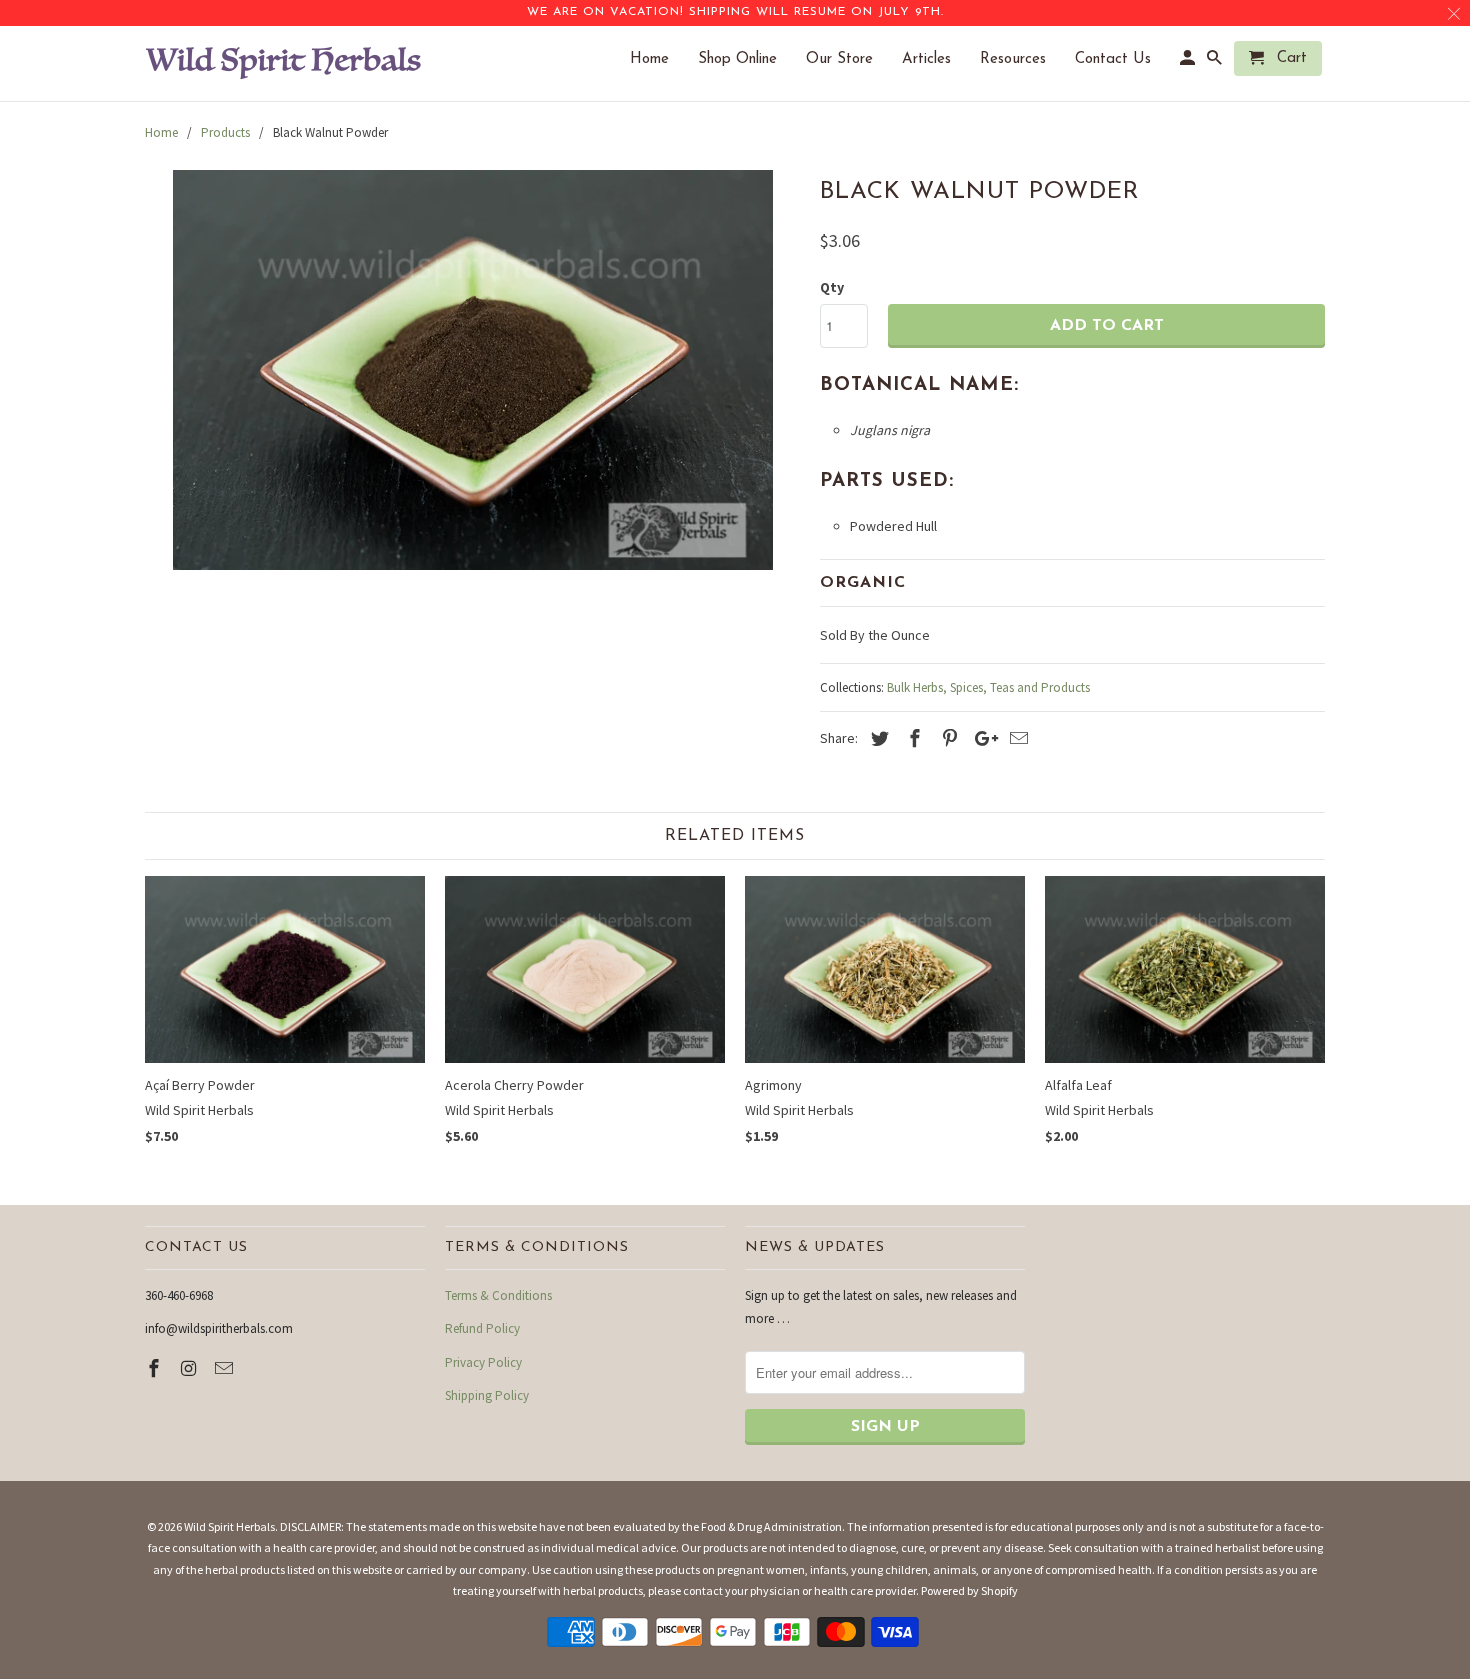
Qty (832, 287)
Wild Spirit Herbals (229, 1526)
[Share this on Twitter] (877, 738)
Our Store (849, 59)
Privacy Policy (483, 1362)
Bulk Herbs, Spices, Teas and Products (988, 687)
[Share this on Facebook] (912, 738)
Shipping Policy (487, 1395)
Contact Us (1123, 59)
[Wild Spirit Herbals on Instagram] (191, 1368)
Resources (1023, 59)
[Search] (1216, 62)
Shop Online (747, 59)
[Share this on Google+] (981, 738)
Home (659, 59)
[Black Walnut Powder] (472, 370)
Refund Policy (482, 1328)
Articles (936, 59)
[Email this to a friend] (1016, 738)
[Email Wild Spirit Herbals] (226, 1368)
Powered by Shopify (969, 1590)
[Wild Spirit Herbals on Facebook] (156, 1368)
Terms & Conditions (498, 1295)
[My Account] (1189, 62)
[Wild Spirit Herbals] (285, 63)
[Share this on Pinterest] (947, 738)
